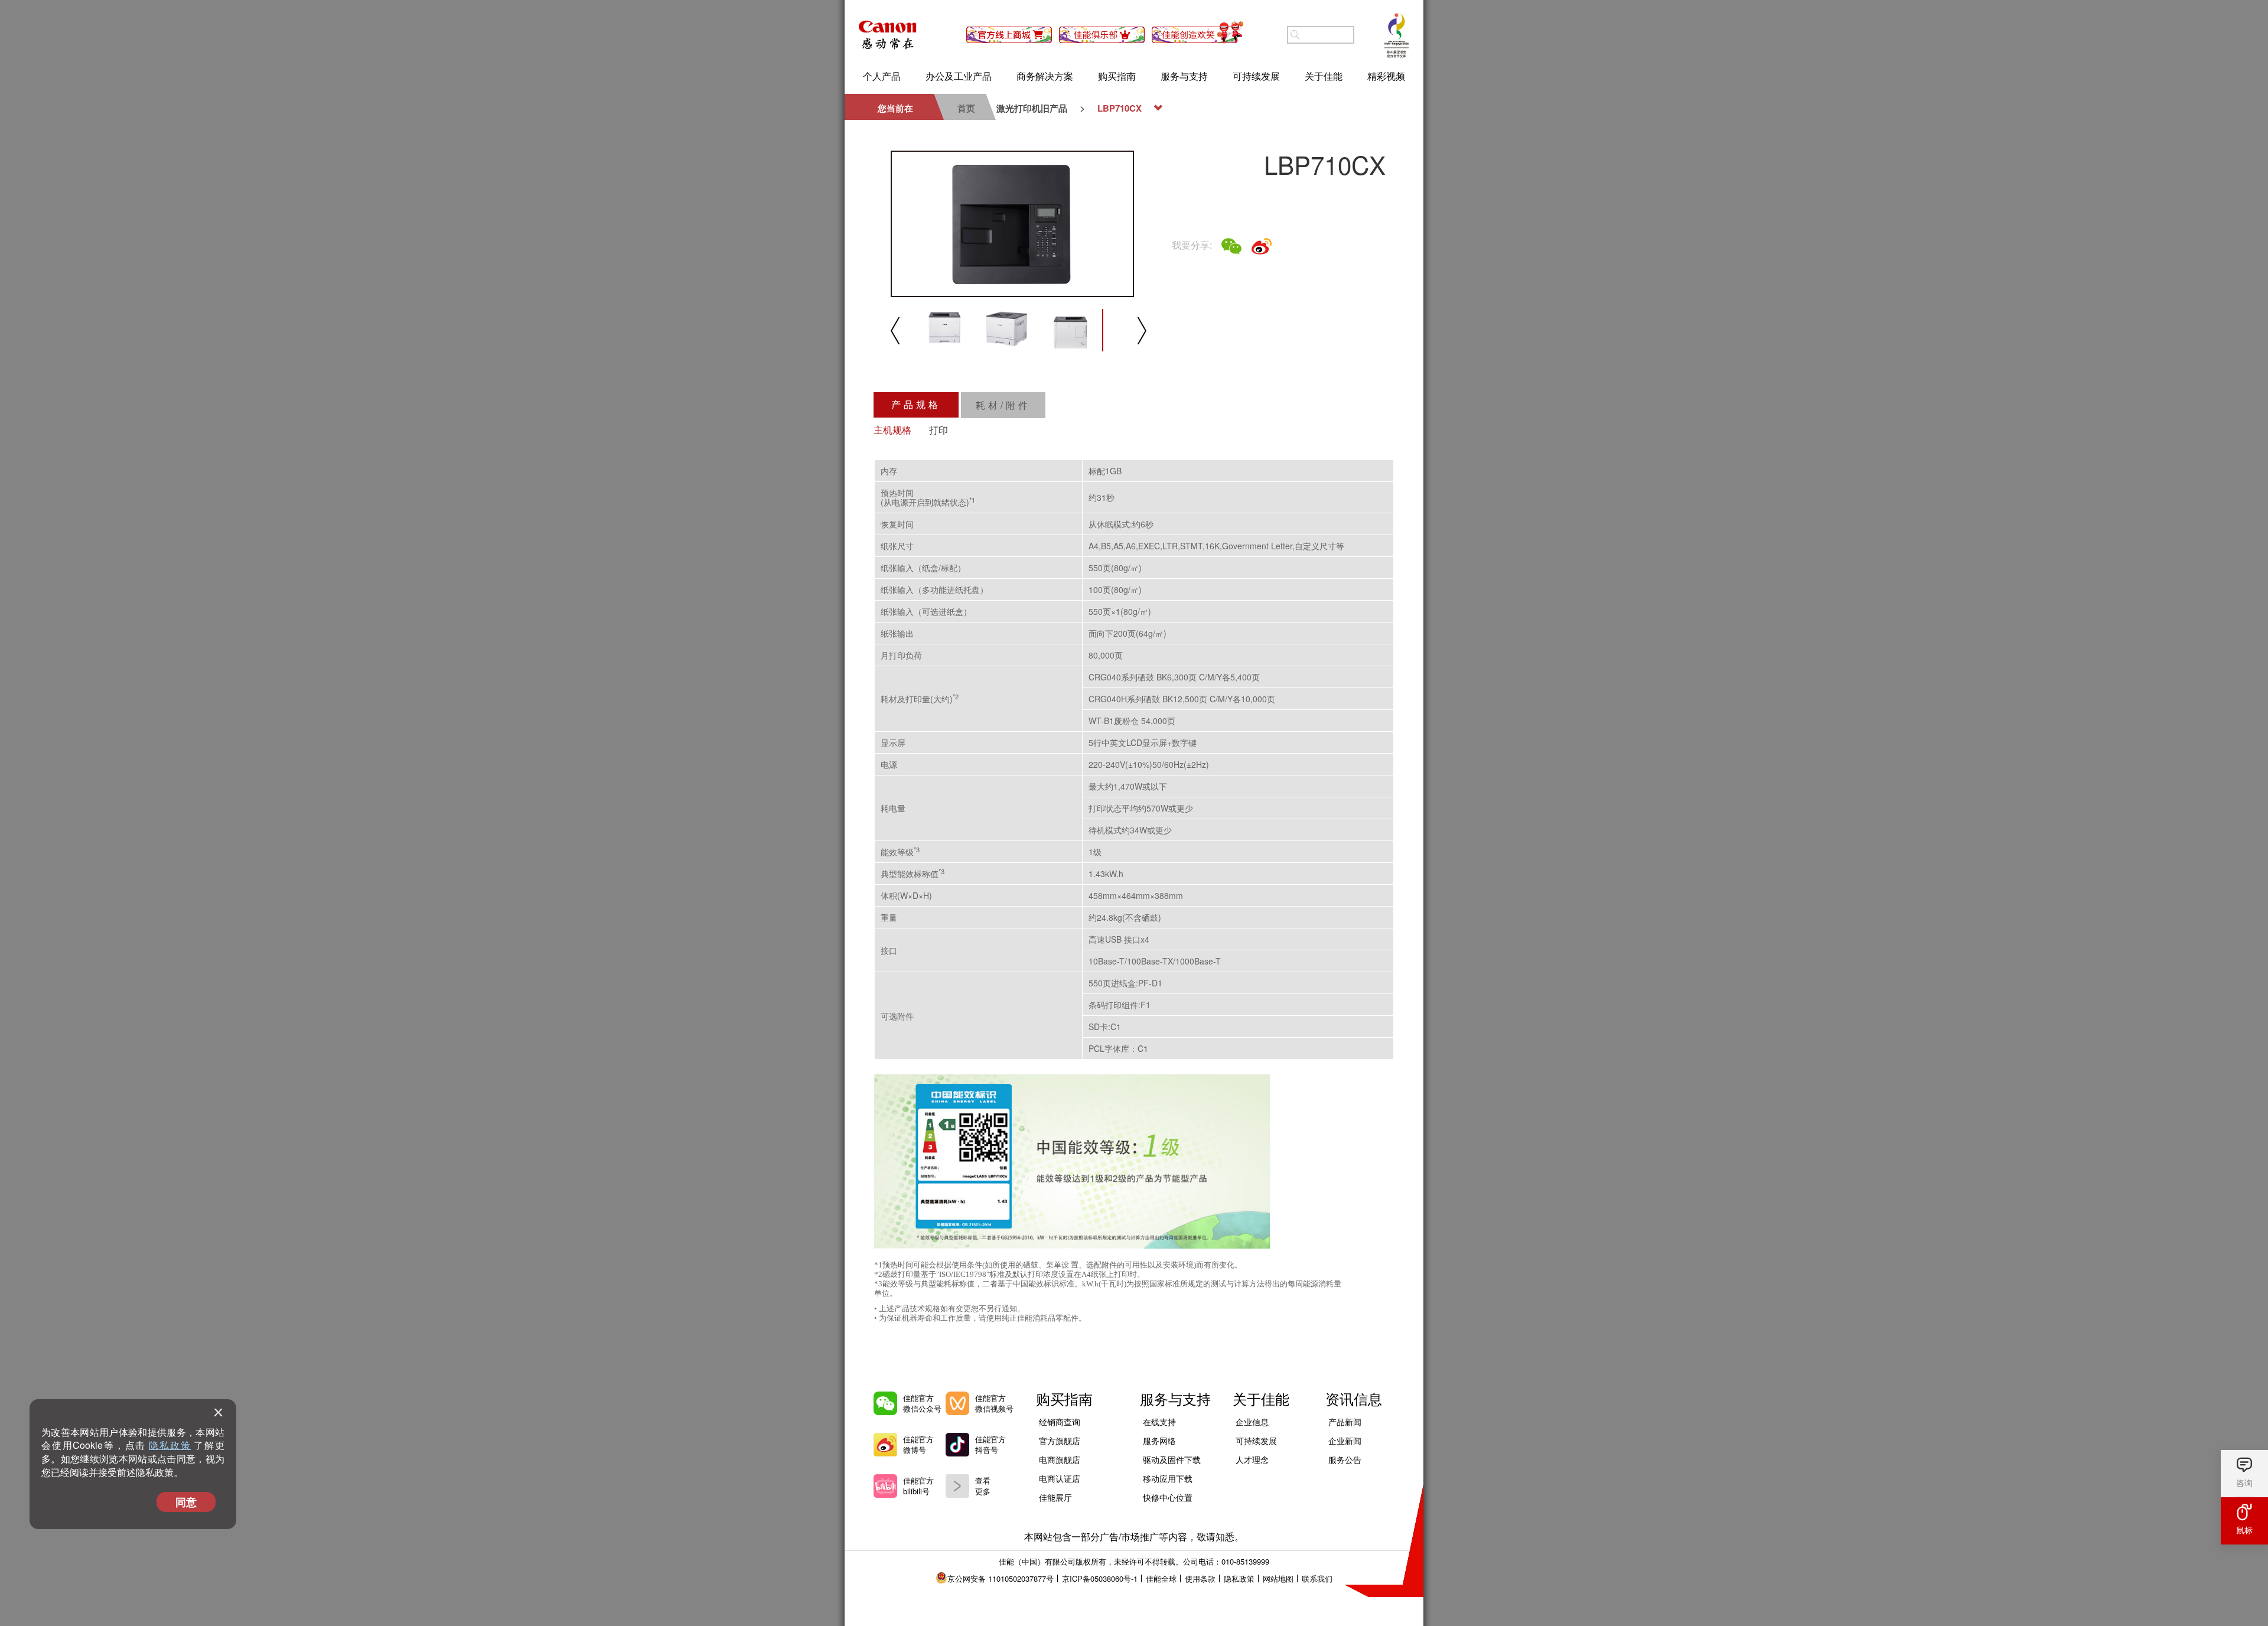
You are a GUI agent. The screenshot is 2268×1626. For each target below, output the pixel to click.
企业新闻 (1345, 1441)
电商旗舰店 (1060, 1459)
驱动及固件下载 (1172, 1459)
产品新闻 (1345, 1422)
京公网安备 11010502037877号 (1001, 1578)
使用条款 (1200, 1578)
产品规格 (916, 404)
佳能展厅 (1055, 1497)
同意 (186, 1502)
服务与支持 (1184, 76)
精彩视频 (1386, 76)
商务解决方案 (1045, 76)
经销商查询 (1060, 1422)
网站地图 (1278, 1578)
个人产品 (882, 76)
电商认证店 (1060, 1478)
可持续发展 (1256, 76)
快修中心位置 (1168, 1497)
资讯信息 (1354, 1398)
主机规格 (892, 430)
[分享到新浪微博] (1262, 246)
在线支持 (1159, 1422)
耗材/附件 (1003, 405)
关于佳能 (1324, 76)
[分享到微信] (1231, 246)
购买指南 (1117, 76)
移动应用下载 (1168, 1478)
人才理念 (1252, 1459)
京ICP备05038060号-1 (1100, 1578)
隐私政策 (170, 1445)
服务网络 (1159, 1441)
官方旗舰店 (1060, 1441)
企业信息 (1252, 1422)
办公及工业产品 (959, 76)
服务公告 (1345, 1459)
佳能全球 (1161, 1578)
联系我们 (1317, 1578)
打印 (939, 430)
